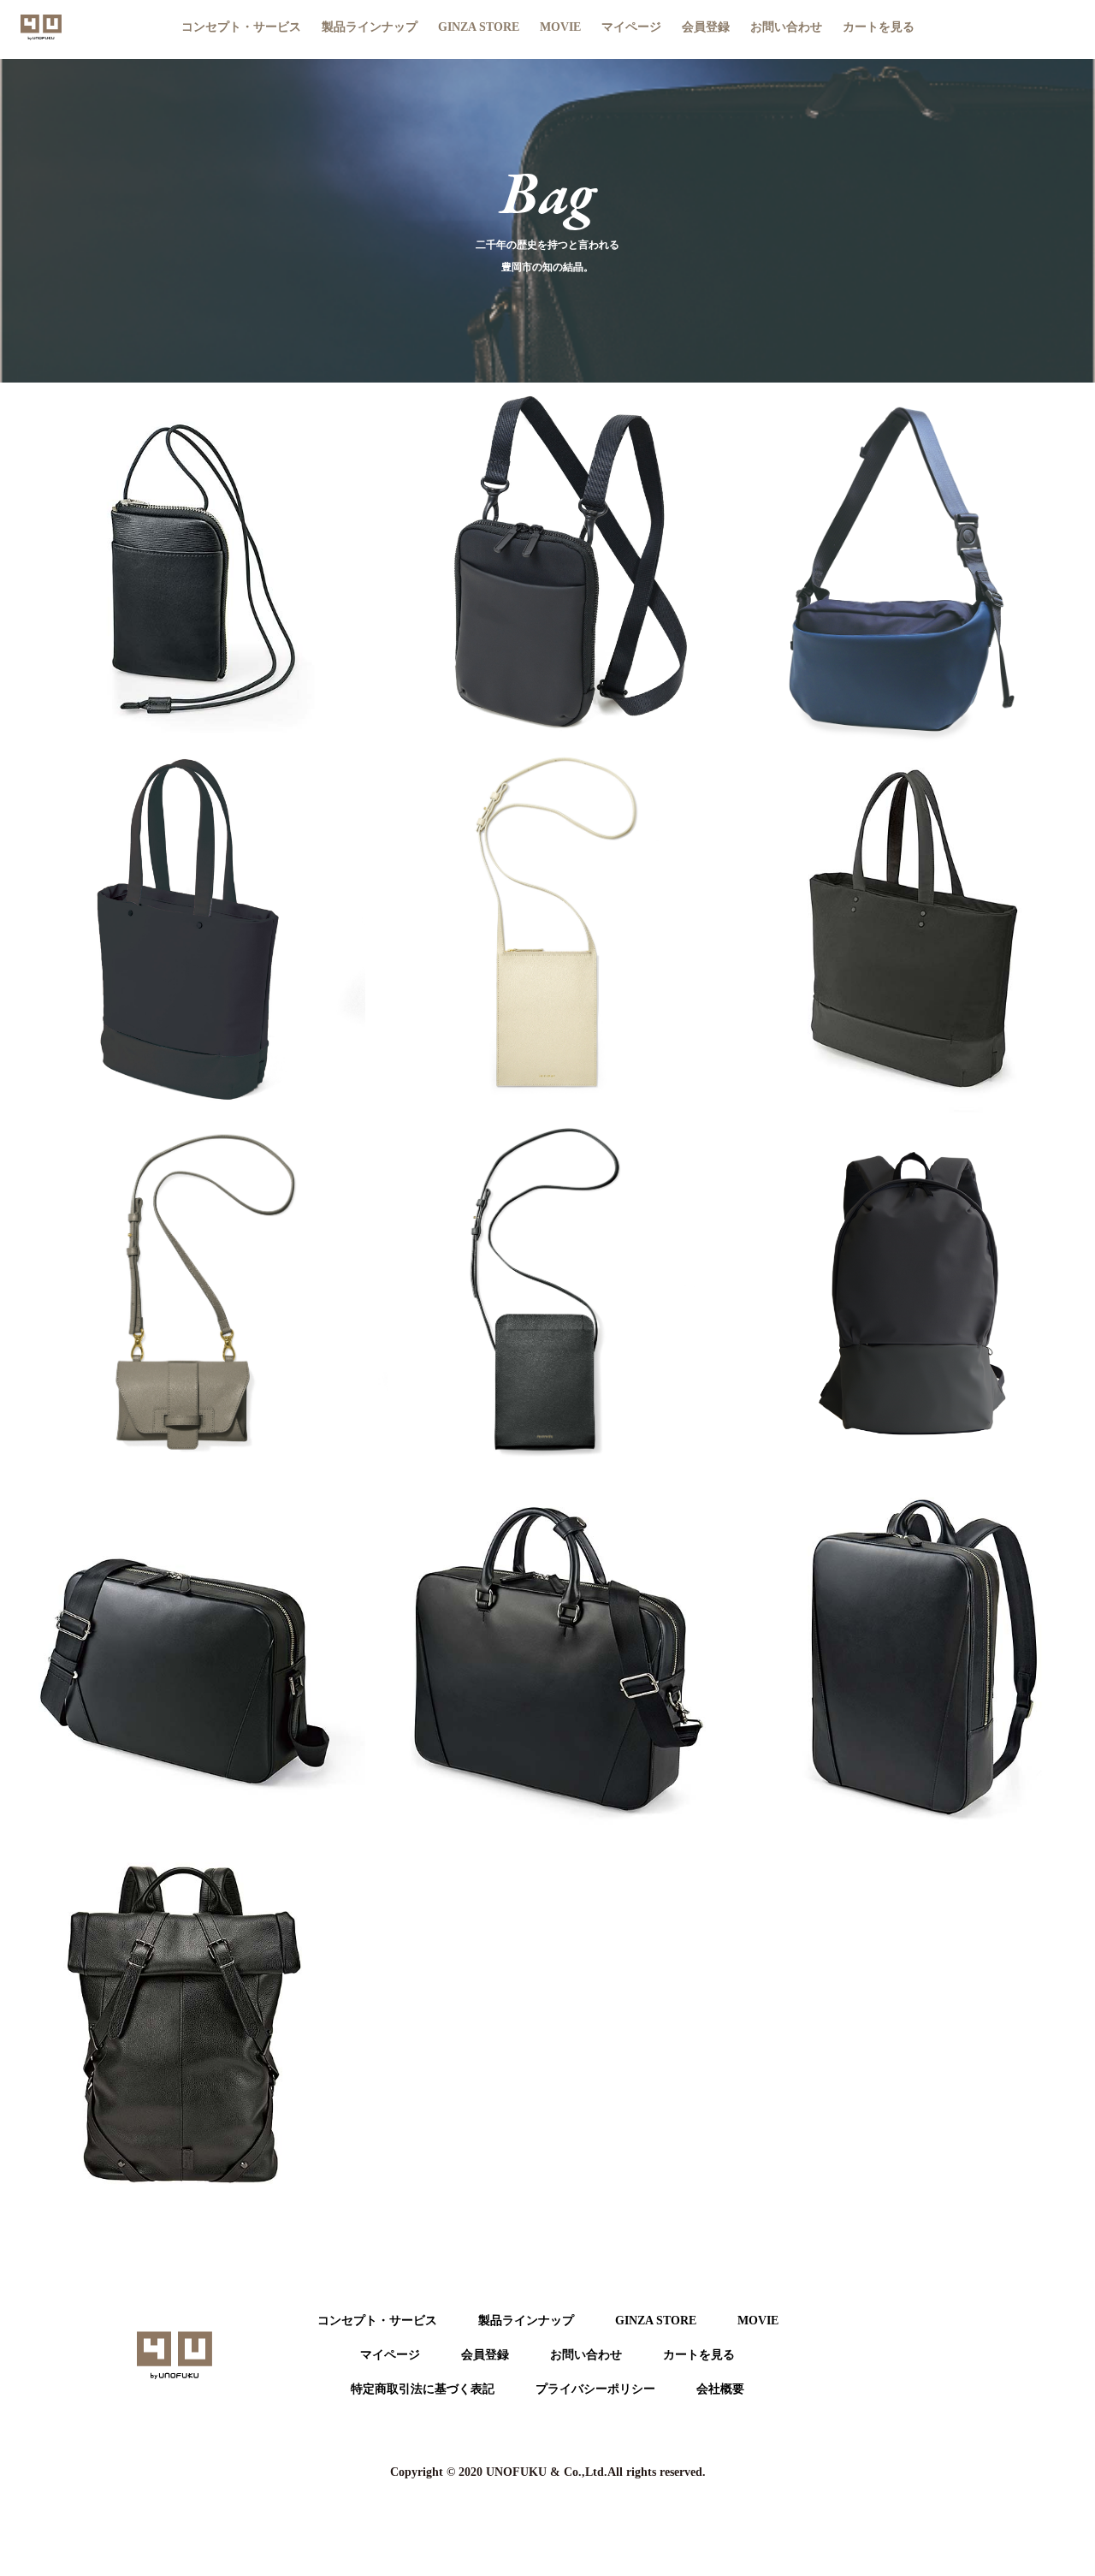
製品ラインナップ (526, 2321)
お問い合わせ (786, 27)
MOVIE (560, 27)
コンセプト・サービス (241, 27)
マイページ (631, 27)
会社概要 (720, 2389)
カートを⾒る (699, 2355)
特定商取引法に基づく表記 (423, 2389)
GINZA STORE (479, 27)
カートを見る (879, 27)
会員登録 (706, 27)
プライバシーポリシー (595, 2389)
